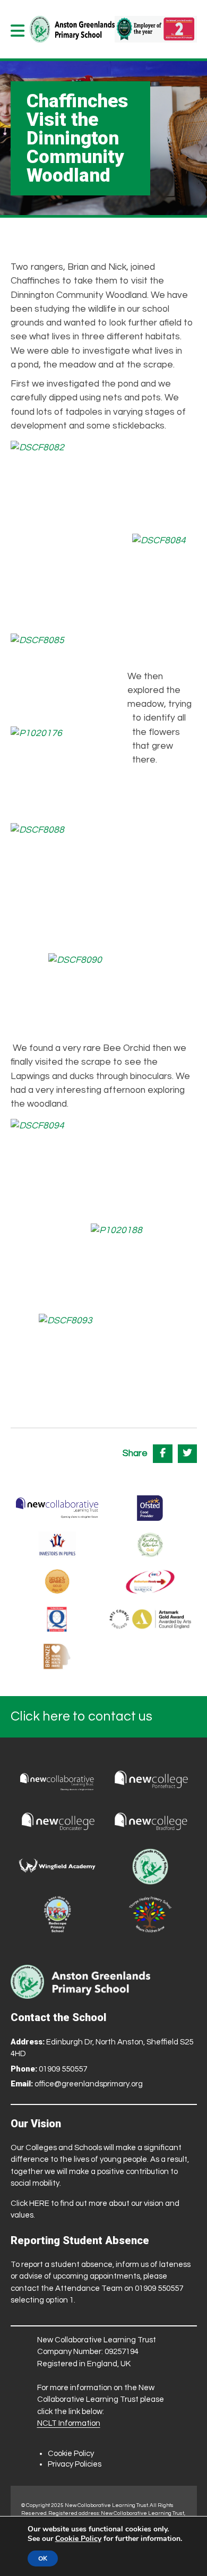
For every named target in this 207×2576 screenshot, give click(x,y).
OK (43, 2558)
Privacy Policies (75, 2464)
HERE (39, 2203)
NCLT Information (69, 2423)
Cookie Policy (71, 2454)
